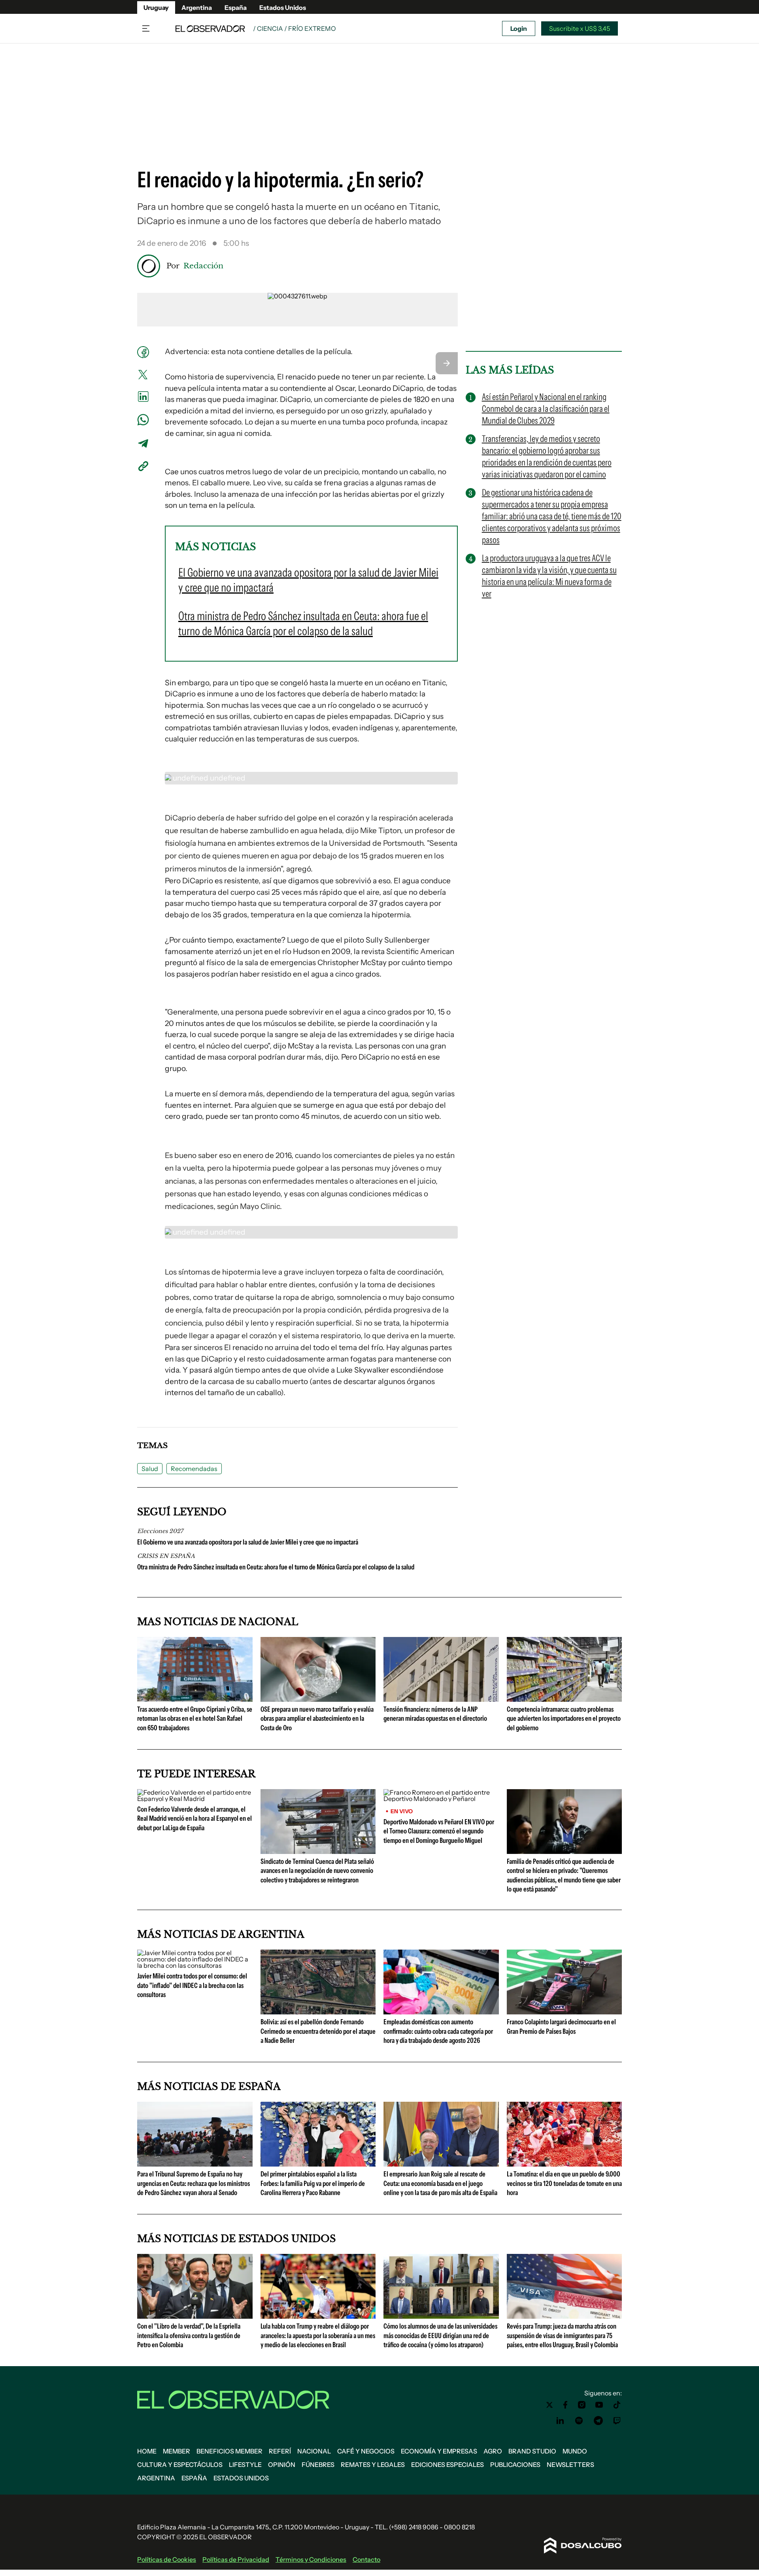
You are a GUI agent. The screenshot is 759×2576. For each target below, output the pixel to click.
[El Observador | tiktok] (617, 2405)
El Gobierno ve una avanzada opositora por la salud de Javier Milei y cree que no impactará (248, 1542)
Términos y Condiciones (311, 2559)
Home (147, 2451)
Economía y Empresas (439, 2451)
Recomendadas (194, 1469)
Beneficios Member (229, 2451)
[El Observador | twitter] (549, 2405)
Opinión (282, 2465)
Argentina (197, 8)
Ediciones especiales (447, 2465)
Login (519, 28)
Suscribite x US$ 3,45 (580, 28)
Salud (150, 1469)
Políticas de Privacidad (236, 2559)
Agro (493, 2451)
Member (177, 2451)
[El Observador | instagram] (582, 2405)
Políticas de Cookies (167, 2559)
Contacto (366, 2559)
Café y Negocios (366, 2451)
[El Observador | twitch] (617, 2421)
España (236, 8)
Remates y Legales (373, 2465)
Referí (280, 2451)
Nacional (314, 2451)
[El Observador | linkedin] (560, 2421)
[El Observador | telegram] (598, 2421)
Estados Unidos (283, 8)
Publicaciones (515, 2465)
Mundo (575, 2451)
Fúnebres (318, 2465)
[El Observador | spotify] (579, 2421)
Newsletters (570, 2465)
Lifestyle (245, 2465)
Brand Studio (532, 2451)
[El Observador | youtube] (599, 2405)
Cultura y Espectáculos (180, 2465)
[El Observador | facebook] (565, 2405)
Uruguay (156, 8)
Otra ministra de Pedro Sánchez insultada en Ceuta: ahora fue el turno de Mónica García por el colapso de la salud (276, 1567)
